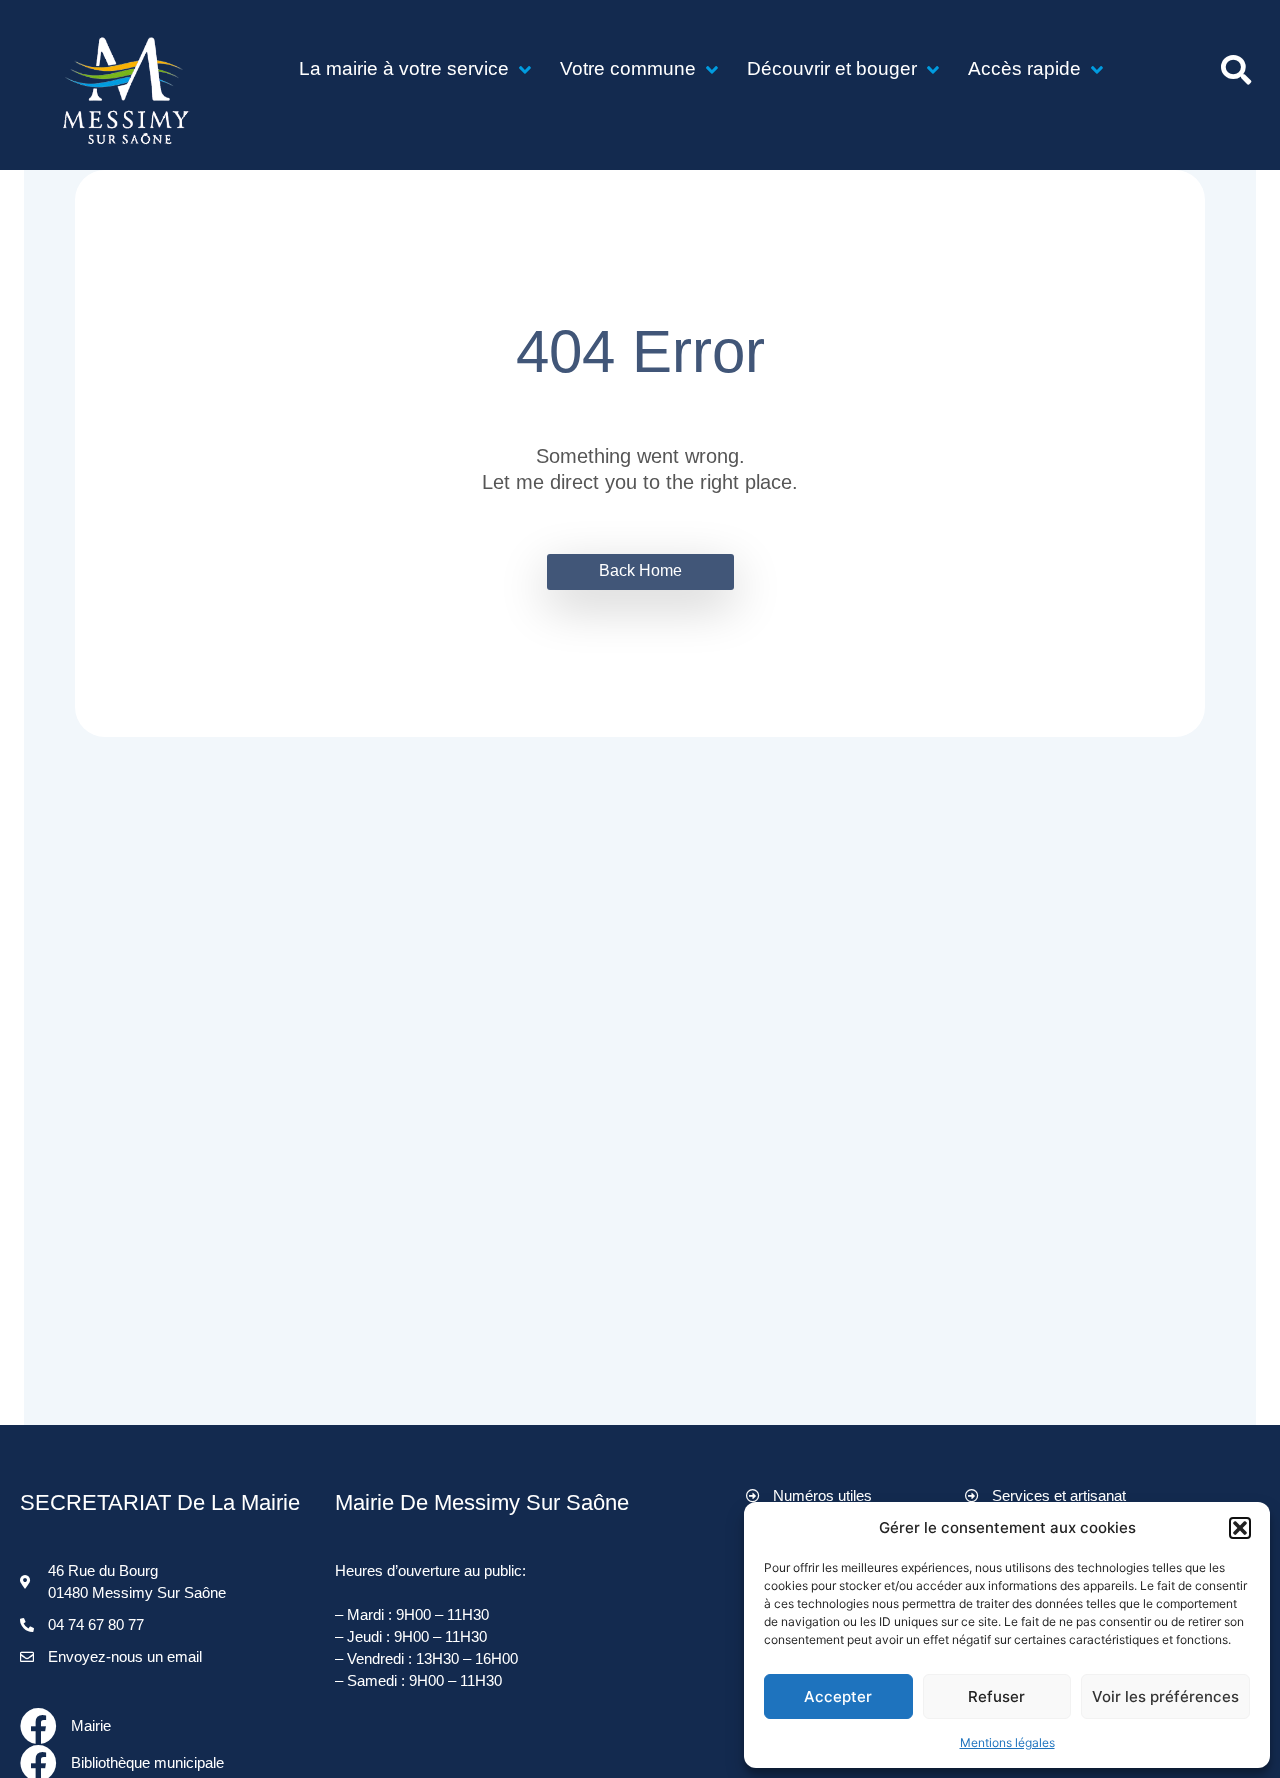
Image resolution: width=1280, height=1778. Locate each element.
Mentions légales (1007, 1742)
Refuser (996, 1696)
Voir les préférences (1165, 1696)
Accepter (838, 1696)
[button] (1240, 1528)
